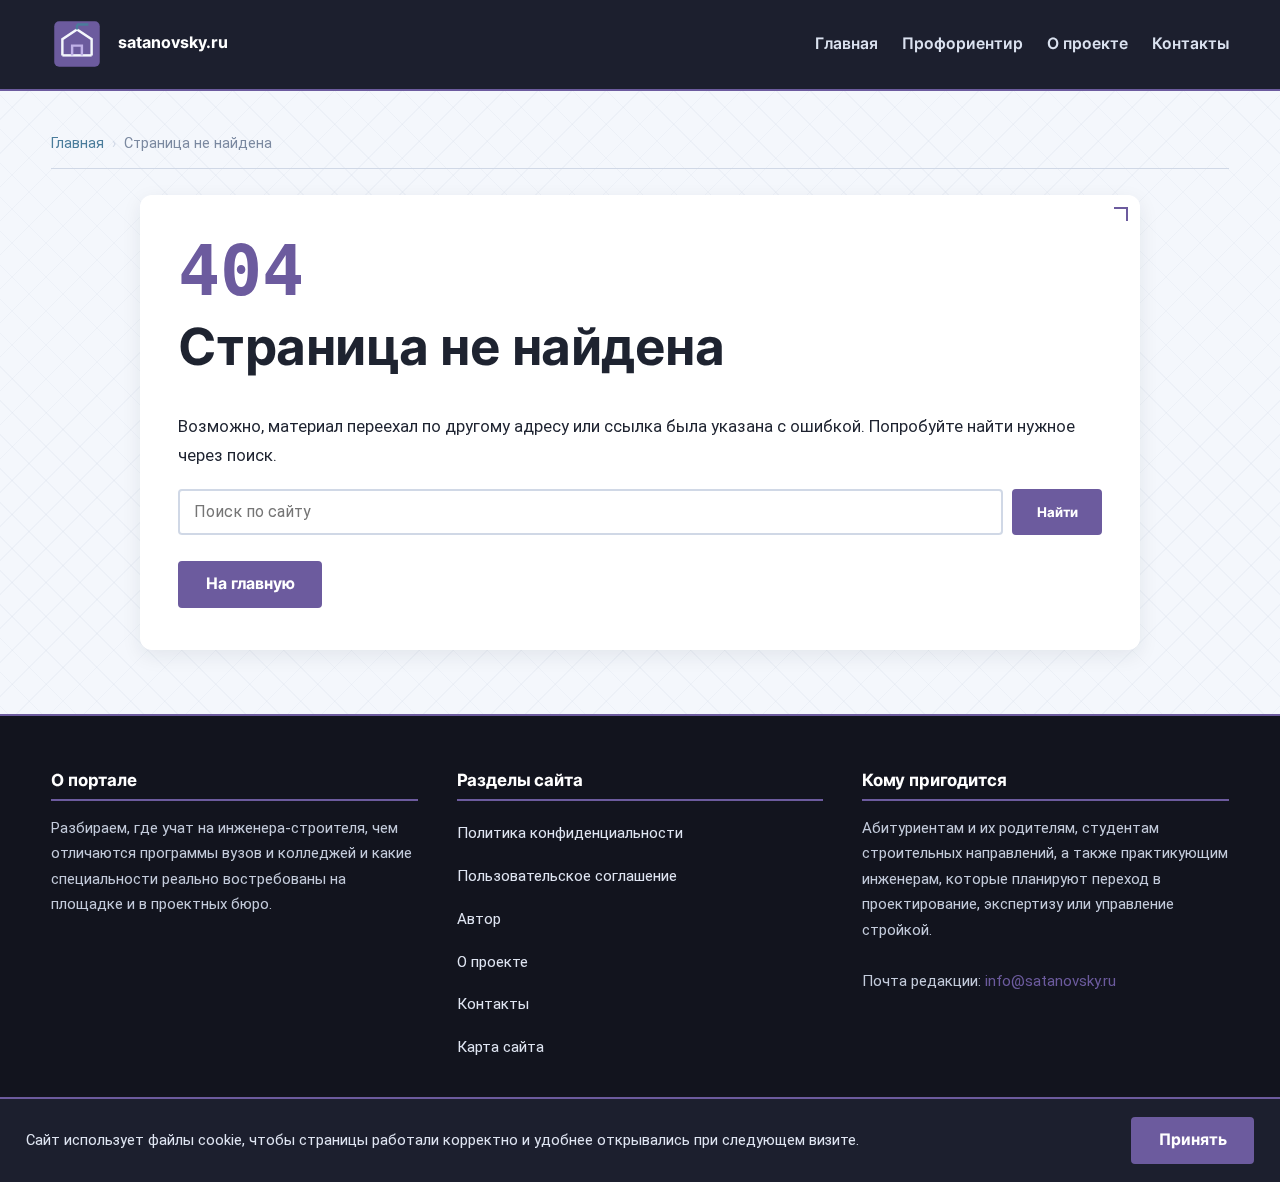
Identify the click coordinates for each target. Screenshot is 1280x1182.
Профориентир (962, 43)
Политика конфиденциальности (570, 833)
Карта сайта (500, 1047)
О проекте (1087, 43)
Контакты (1190, 43)
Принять (1193, 1139)
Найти (1057, 512)
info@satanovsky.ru (1050, 981)
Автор (479, 919)
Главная (846, 43)
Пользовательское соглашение (567, 876)
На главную (250, 583)
